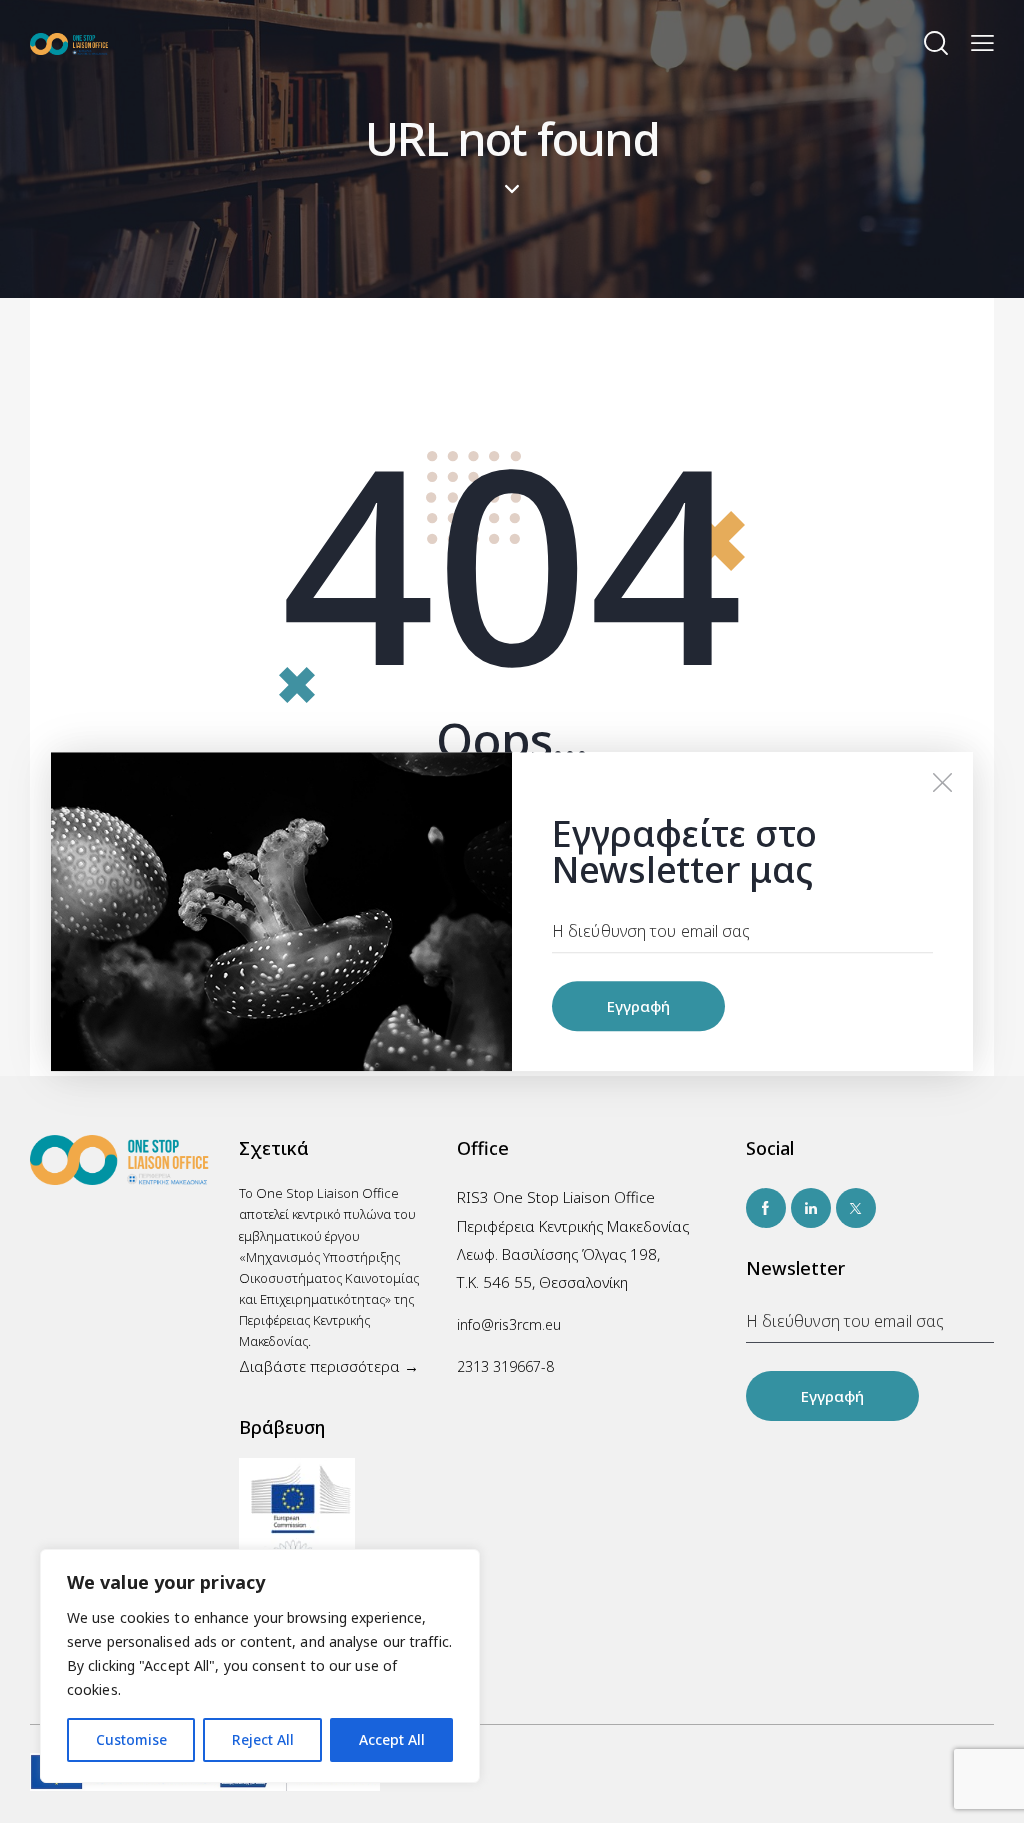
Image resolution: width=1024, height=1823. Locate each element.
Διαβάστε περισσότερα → (329, 1366)
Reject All (263, 1739)
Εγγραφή (832, 1396)
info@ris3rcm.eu (509, 1324)
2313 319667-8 (505, 1366)
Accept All (392, 1739)
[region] (260, 1666)
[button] (982, 43)
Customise (131, 1739)
